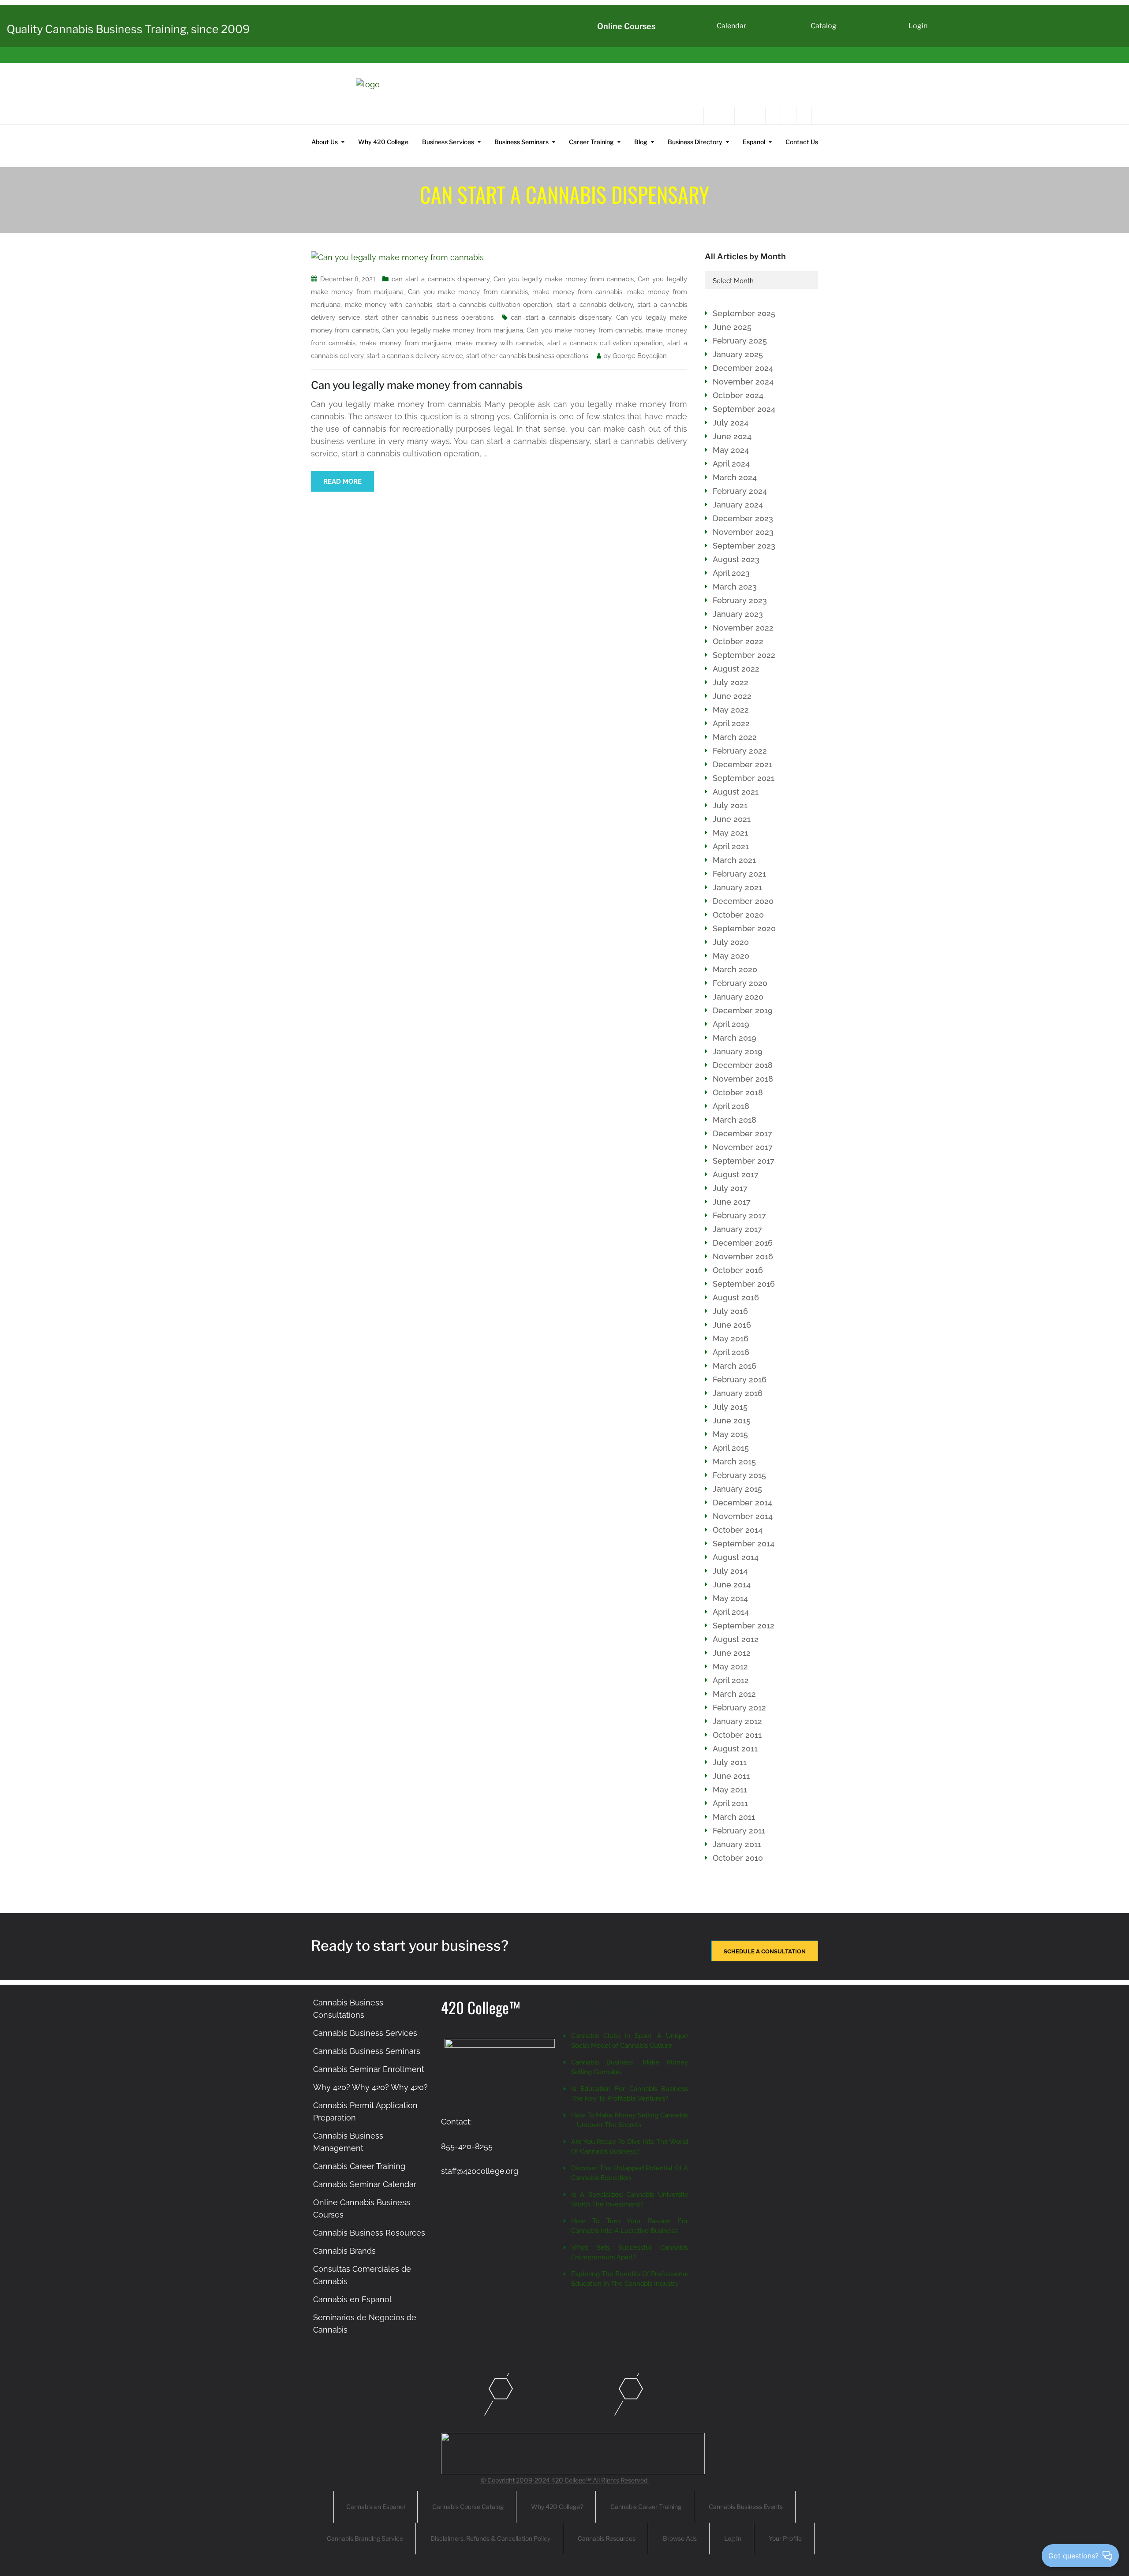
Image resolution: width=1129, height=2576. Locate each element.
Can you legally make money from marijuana (453, 330)
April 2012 (731, 1680)
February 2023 (740, 600)
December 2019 (743, 1010)
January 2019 (738, 1051)
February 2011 (739, 1831)
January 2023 (738, 614)
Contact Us (802, 142)
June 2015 (732, 1421)
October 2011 (737, 1735)
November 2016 (743, 1256)
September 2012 (744, 1626)
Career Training (591, 142)
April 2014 (731, 1612)
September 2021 (744, 778)
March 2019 (735, 1038)
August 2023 (736, 559)
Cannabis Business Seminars (367, 2051)
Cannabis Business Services (365, 2033)
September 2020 (744, 928)
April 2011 (730, 1803)
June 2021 (732, 819)
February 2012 (739, 1708)
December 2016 (743, 1243)
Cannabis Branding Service (365, 2538)
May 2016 (731, 1338)
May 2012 (730, 1667)
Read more (342, 482)
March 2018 (735, 1120)
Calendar (731, 26)
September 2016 (744, 1284)
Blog (641, 142)
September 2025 (744, 313)
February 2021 (739, 874)
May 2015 (730, 1434)
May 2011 (730, 1790)
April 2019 (731, 1024)
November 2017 (743, 1147)
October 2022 (738, 641)
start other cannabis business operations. (430, 317)
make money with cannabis (389, 305)
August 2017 (736, 1174)
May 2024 (731, 450)
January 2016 (738, 1393)
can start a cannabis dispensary (441, 279)
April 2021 (731, 846)
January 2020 (738, 997)
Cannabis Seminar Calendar (365, 2184)
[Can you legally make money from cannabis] (397, 257)
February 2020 (740, 983)
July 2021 (730, 805)
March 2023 (735, 587)
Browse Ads (680, 2538)
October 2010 (738, 1858)
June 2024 (732, 436)
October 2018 (738, 1092)
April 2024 (731, 464)
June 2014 (732, 1585)
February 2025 (740, 341)
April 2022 (731, 723)
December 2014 (742, 1503)
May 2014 (730, 1598)
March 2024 (735, 477)
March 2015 (734, 1462)
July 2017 (730, 1188)
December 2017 (742, 1133)
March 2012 (734, 1694)
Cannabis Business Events (746, 2507)
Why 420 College (383, 142)
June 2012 (732, 1653)
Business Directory (695, 142)
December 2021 (742, 764)
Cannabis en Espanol (352, 2299)
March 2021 (734, 860)
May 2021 (730, 833)
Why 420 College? (557, 2507)
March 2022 (735, 737)
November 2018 (743, 1079)
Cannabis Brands (344, 2251)
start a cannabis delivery (595, 305)
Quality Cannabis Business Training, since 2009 (128, 29)
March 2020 (735, 969)
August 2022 (736, 669)
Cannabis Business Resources (369, 2233)
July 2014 (730, 1571)
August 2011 (735, 1749)
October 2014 (738, 1530)
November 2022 (743, 628)
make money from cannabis (577, 292)
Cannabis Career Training (359, 2166)
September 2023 (744, 546)
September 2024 (744, 409)
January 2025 (738, 354)
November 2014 (743, 1516)
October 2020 (738, 915)
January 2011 (737, 1844)
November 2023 (743, 532)
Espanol (754, 142)
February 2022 (740, 751)
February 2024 (740, 491)
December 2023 (743, 518)
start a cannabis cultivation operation (495, 305)
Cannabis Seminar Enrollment (369, 2069)
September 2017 (744, 1161)
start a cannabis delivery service (415, 356)
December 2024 (743, 368)
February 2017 (739, 1215)
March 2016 (735, 1366)
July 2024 (731, 423)
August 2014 (736, 1557)
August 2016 (736, 1297)
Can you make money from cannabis (468, 292)
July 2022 (731, 682)
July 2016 (730, 1311)
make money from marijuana (405, 343)
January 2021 (737, 887)
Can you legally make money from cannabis (564, 279)
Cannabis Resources (607, 2538)
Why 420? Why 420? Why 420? (370, 2087)
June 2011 (731, 1776)
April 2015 (731, 1448)
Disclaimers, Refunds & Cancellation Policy (490, 2538)
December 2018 (743, 1065)
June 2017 (732, 1202)
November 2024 (743, 382)
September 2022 (744, 655)
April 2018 (731, 1106)
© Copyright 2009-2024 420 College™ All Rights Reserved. (565, 2480)
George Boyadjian (640, 356)
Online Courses (626, 26)
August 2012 (736, 1639)
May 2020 (731, 956)
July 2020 (731, 942)
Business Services (448, 142)
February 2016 (740, 1379)
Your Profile (785, 2538)
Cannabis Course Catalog (468, 2507)
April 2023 (731, 573)
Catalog (824, 26)
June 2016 (732, 1325)
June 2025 (732, 327)
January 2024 (738, 505)
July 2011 (730, 1762)
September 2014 (744, 1544)
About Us (325, 142)
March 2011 (734, 1817)
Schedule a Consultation (765, 1951)
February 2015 (739, 1475)
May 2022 (731, 710)
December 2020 (743, 901)
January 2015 (737, 1489)
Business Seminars (522, 142)
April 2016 (731, 1352)
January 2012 (737, 1721)
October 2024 (738, 395)
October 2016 (738, 1270)
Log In (733, 2538)
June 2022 (732, 696)
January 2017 (737, 1229)
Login (918, 26)
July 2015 (730, 1407)
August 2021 (736, 792)
